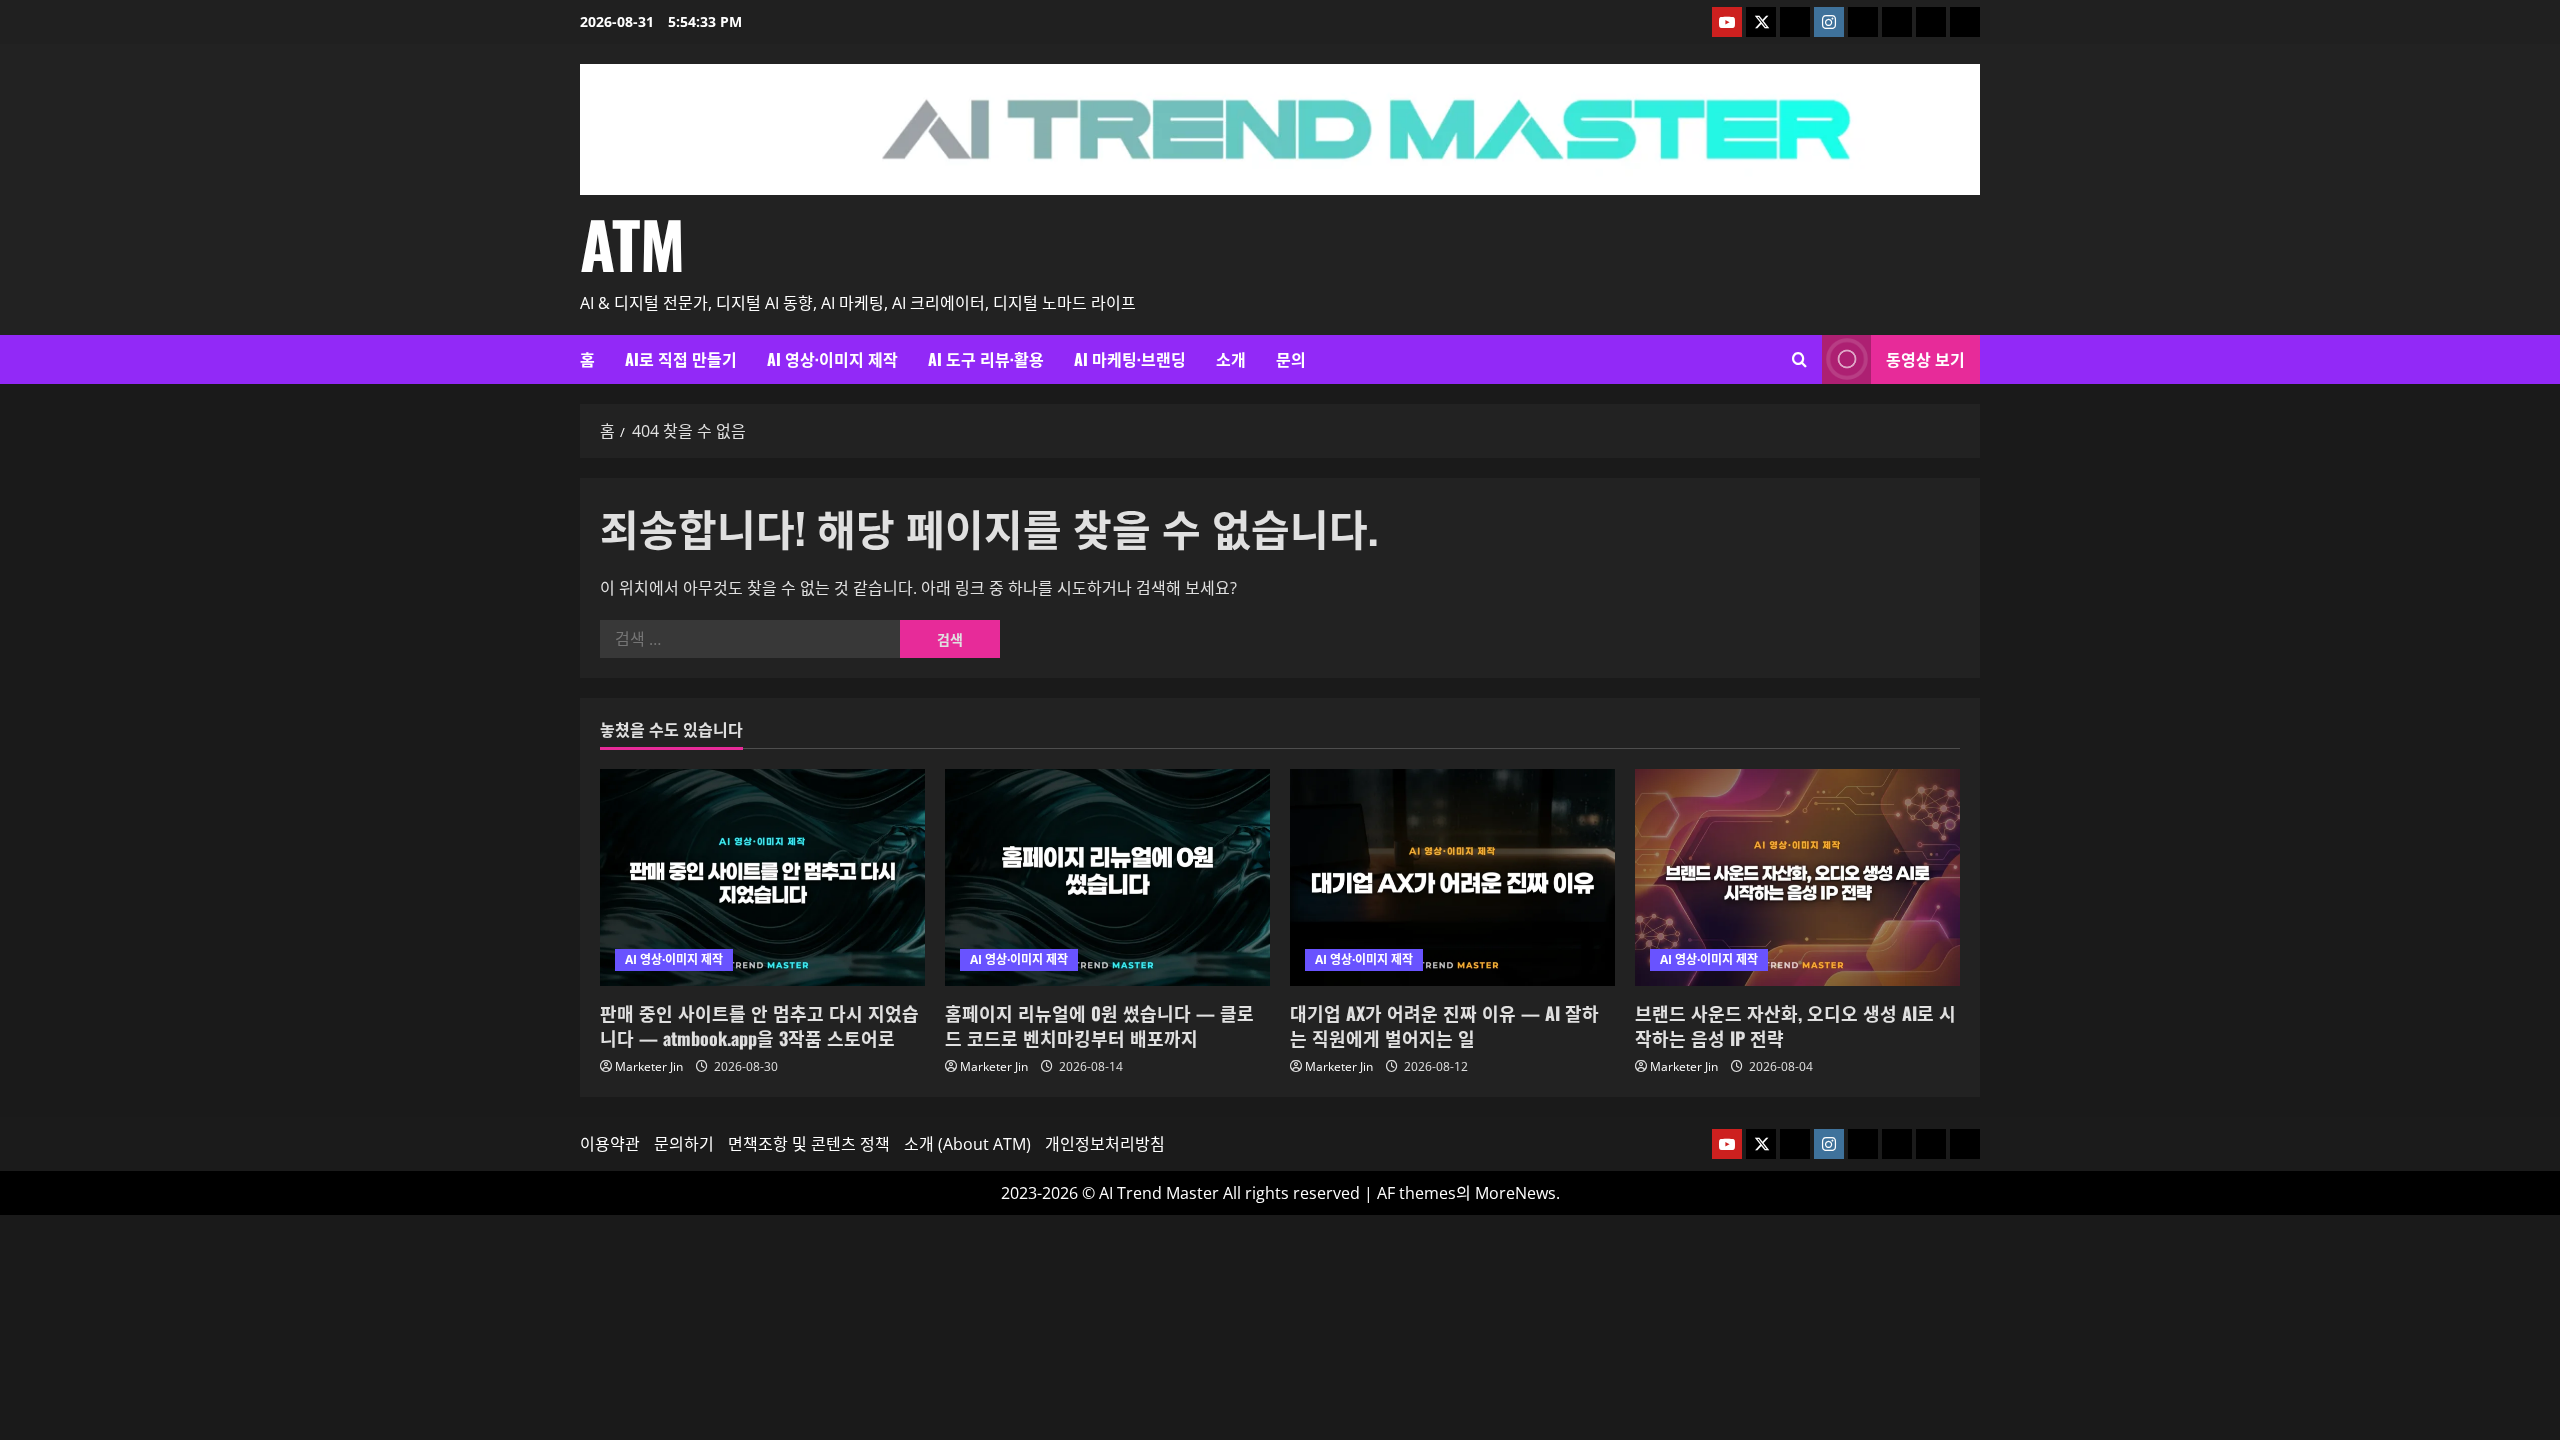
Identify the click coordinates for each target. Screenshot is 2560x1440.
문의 (1291, 359)
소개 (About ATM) (967, 1144)
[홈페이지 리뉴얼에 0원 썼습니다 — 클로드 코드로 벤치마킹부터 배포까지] (1107, 877)
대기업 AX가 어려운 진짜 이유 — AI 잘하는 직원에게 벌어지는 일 (1444, 1025)
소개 (1231, 359)
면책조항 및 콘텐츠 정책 (809, 1144)
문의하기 (684, 1144)
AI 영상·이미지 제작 (832, 359)
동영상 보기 (1925, 359)
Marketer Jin (649, 1066)
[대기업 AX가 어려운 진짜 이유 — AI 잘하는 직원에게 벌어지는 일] (1452, 877)
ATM (632, 243)
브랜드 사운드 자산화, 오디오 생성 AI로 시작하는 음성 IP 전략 (1795, 1025)
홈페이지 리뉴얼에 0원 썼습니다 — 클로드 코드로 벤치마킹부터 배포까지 (1099, 1025)
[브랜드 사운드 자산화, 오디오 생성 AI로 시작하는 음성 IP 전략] (1797, 877)
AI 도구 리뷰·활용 (986, 359)
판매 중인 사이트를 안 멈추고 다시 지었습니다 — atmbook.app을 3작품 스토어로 (759, 1025)
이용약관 (610, 1144)
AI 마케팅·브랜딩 (1130, 359)
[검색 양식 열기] (1799, 359)
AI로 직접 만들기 (681, 359)
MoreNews (1515, 1193)
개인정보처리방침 (1105, 1144)
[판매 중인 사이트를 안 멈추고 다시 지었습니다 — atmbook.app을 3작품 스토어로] (762, 877)
